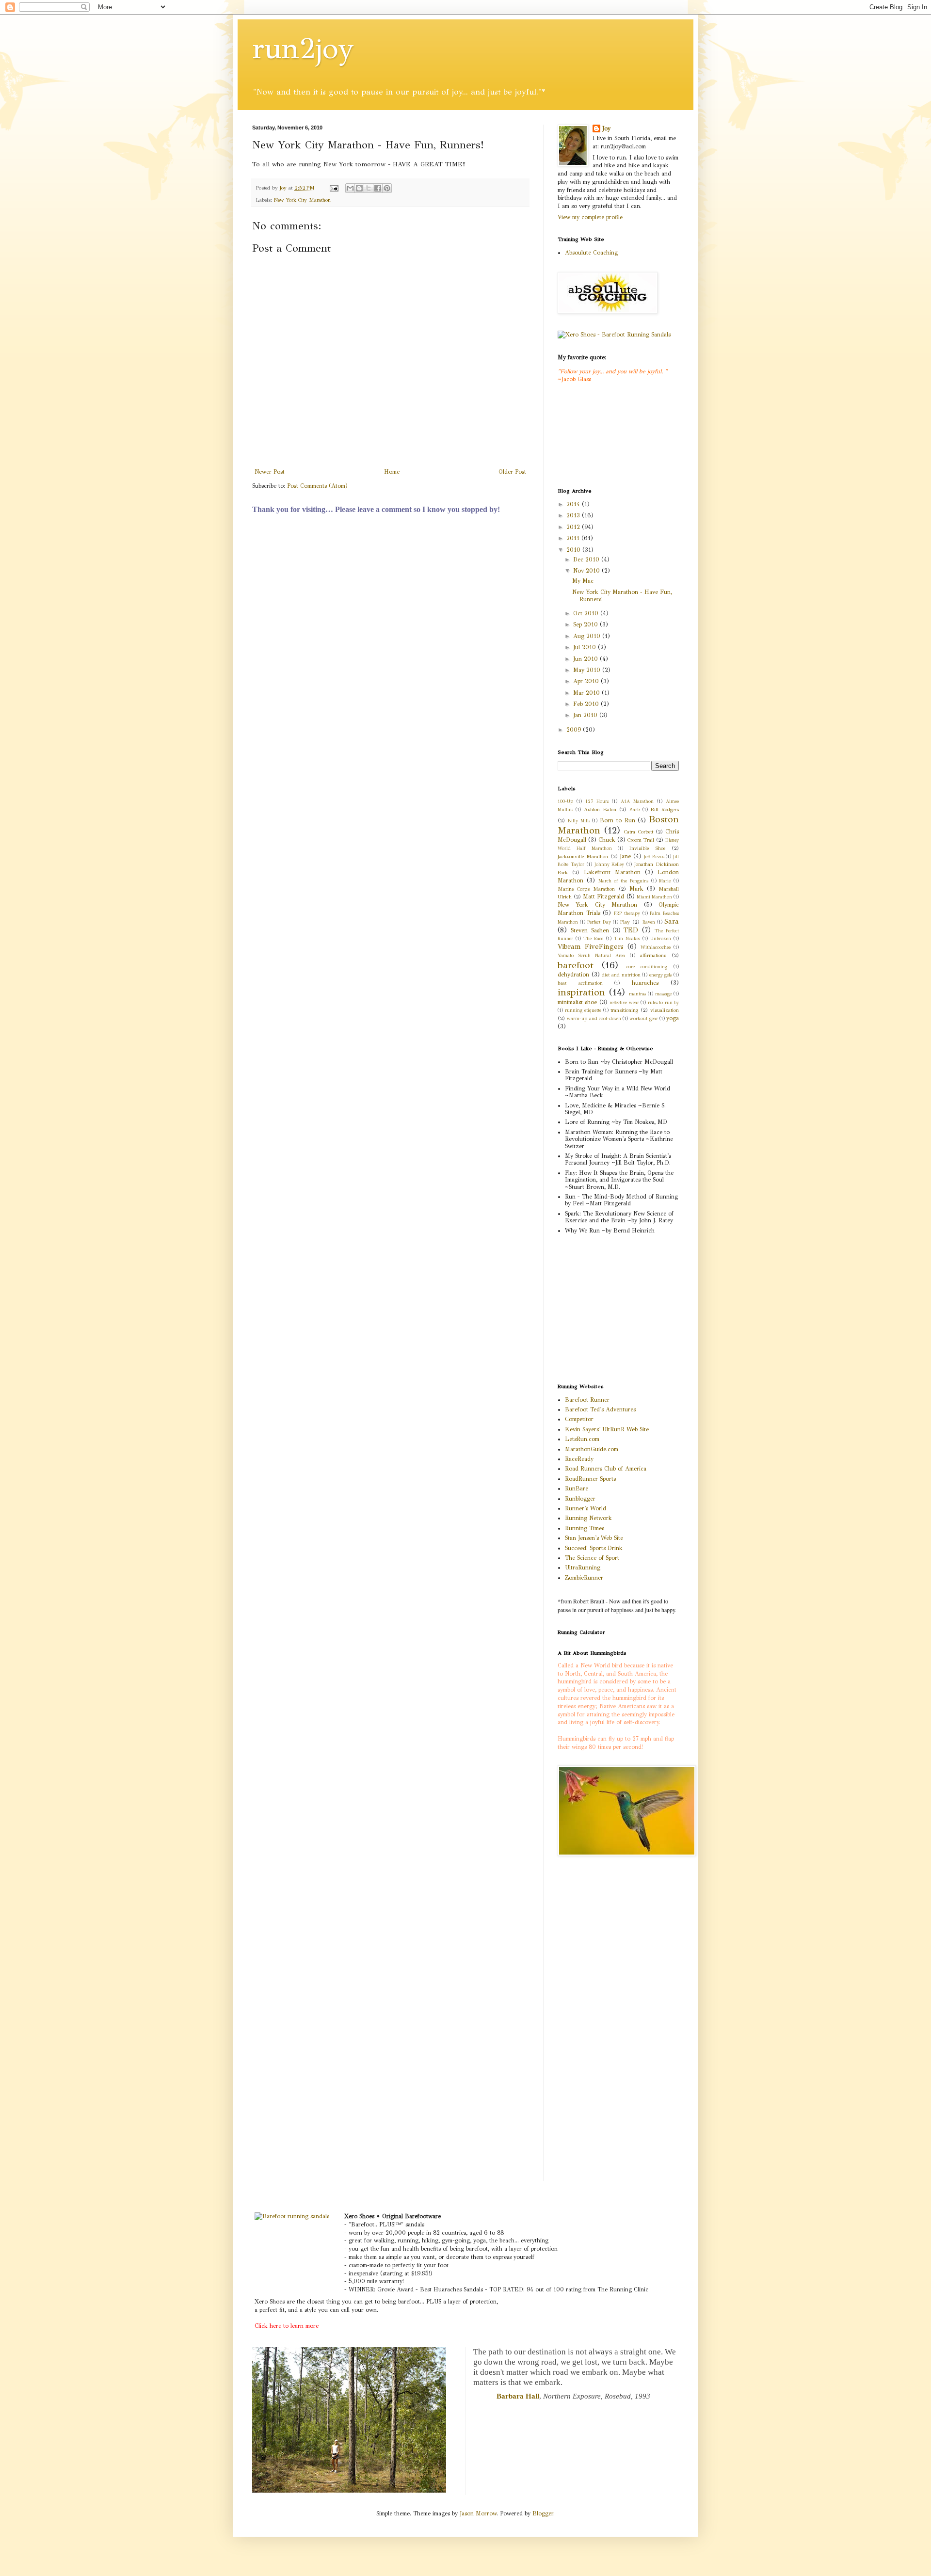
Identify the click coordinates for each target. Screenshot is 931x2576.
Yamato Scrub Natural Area (592, 956)
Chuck (607, 840)
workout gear (643, 1019)
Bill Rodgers (665, 809)
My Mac (583, 581)
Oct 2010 (587, 613)
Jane (625, 856)
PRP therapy (627, 913)
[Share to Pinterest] (387, 188)
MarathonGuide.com (592, 1449)
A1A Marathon (637, 801)
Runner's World (586, 1508)
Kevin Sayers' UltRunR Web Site (607, 1429)
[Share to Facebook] (378, 188)
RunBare (577, 1488)
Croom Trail (641, 840)
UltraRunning (583, 1568)
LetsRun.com (582, 1439)
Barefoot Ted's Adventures (600, 1409)
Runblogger (580, 1499)
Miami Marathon (654, 897)
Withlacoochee (656, 947)
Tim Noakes (627, 939)
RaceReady (579, 1459)
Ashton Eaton (600, 809)
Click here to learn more (287, 2326)
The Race (593, 939)
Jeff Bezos (654, 857)
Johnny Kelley (610, 864)
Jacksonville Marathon (583, 856)
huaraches (645, 983)
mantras (637, 994)
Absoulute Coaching (591, 253)
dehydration (573, 975)
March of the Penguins (623, 881)
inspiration (581, 992)
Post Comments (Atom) (317, 486)
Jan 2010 (586, 715)
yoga (673, 1018)
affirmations (653, 955)
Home (392, 472)
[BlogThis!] (359, 188)
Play (625, 922)
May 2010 (588, 670)
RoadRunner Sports (590, 1479)
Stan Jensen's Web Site (594, 1538)
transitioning (624, 1010)
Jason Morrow (478, 2513)
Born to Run (618, 820)
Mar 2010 (587, 693)
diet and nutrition (621, 975)
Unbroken (661, 939)
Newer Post (270, 472)
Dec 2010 (587, 560)
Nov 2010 (587, 571)
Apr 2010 (587, 681)
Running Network (588, 1518)
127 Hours (597, 801)
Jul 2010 (586, 647)
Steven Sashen (590, 930)
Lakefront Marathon (612, 872)
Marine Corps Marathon (586, 889)
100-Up (565, 801)
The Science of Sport (592, 1558)
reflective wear (624, 1003)
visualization (665, 1010)
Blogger (543, 2513)
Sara (672, 921)
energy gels (661, 975)
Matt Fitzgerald (603, 896)
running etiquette (583, 1010)
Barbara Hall (518, 2396)
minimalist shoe (577, 1002)
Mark (636, 889)
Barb (634, 810)
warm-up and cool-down (594, 1019)
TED (631, 930)
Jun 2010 (586, 659)
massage (663, 994)
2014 (574, 504)
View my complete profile (590, 217)
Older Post (512, 472)
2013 (574, 515)
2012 (574, 527)
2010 (574, 550)
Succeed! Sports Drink (594, 1548)
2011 (574, 538)
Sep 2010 (586, 624)
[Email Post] (334, 188)
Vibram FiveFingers (591, 946)
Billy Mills (579, 821)
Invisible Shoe (647, 848)
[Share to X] (369, 188)
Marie (665, 881)
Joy (606, 128)
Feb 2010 (587, 704)
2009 (575, 730)
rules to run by (663, 1003)
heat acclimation (580, 983)
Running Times (585, 1528)
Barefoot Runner (587, 1400)
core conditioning (647, 967)
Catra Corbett (638, 832)
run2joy (303, 48)
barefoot (576, 965)
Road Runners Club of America (606, 1469)
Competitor (579, 1419)
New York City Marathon (302, 200)
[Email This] (350, 188)
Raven (649, 922)
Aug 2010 (588, 636)
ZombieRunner (584, 1578)
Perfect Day (599, 922)
